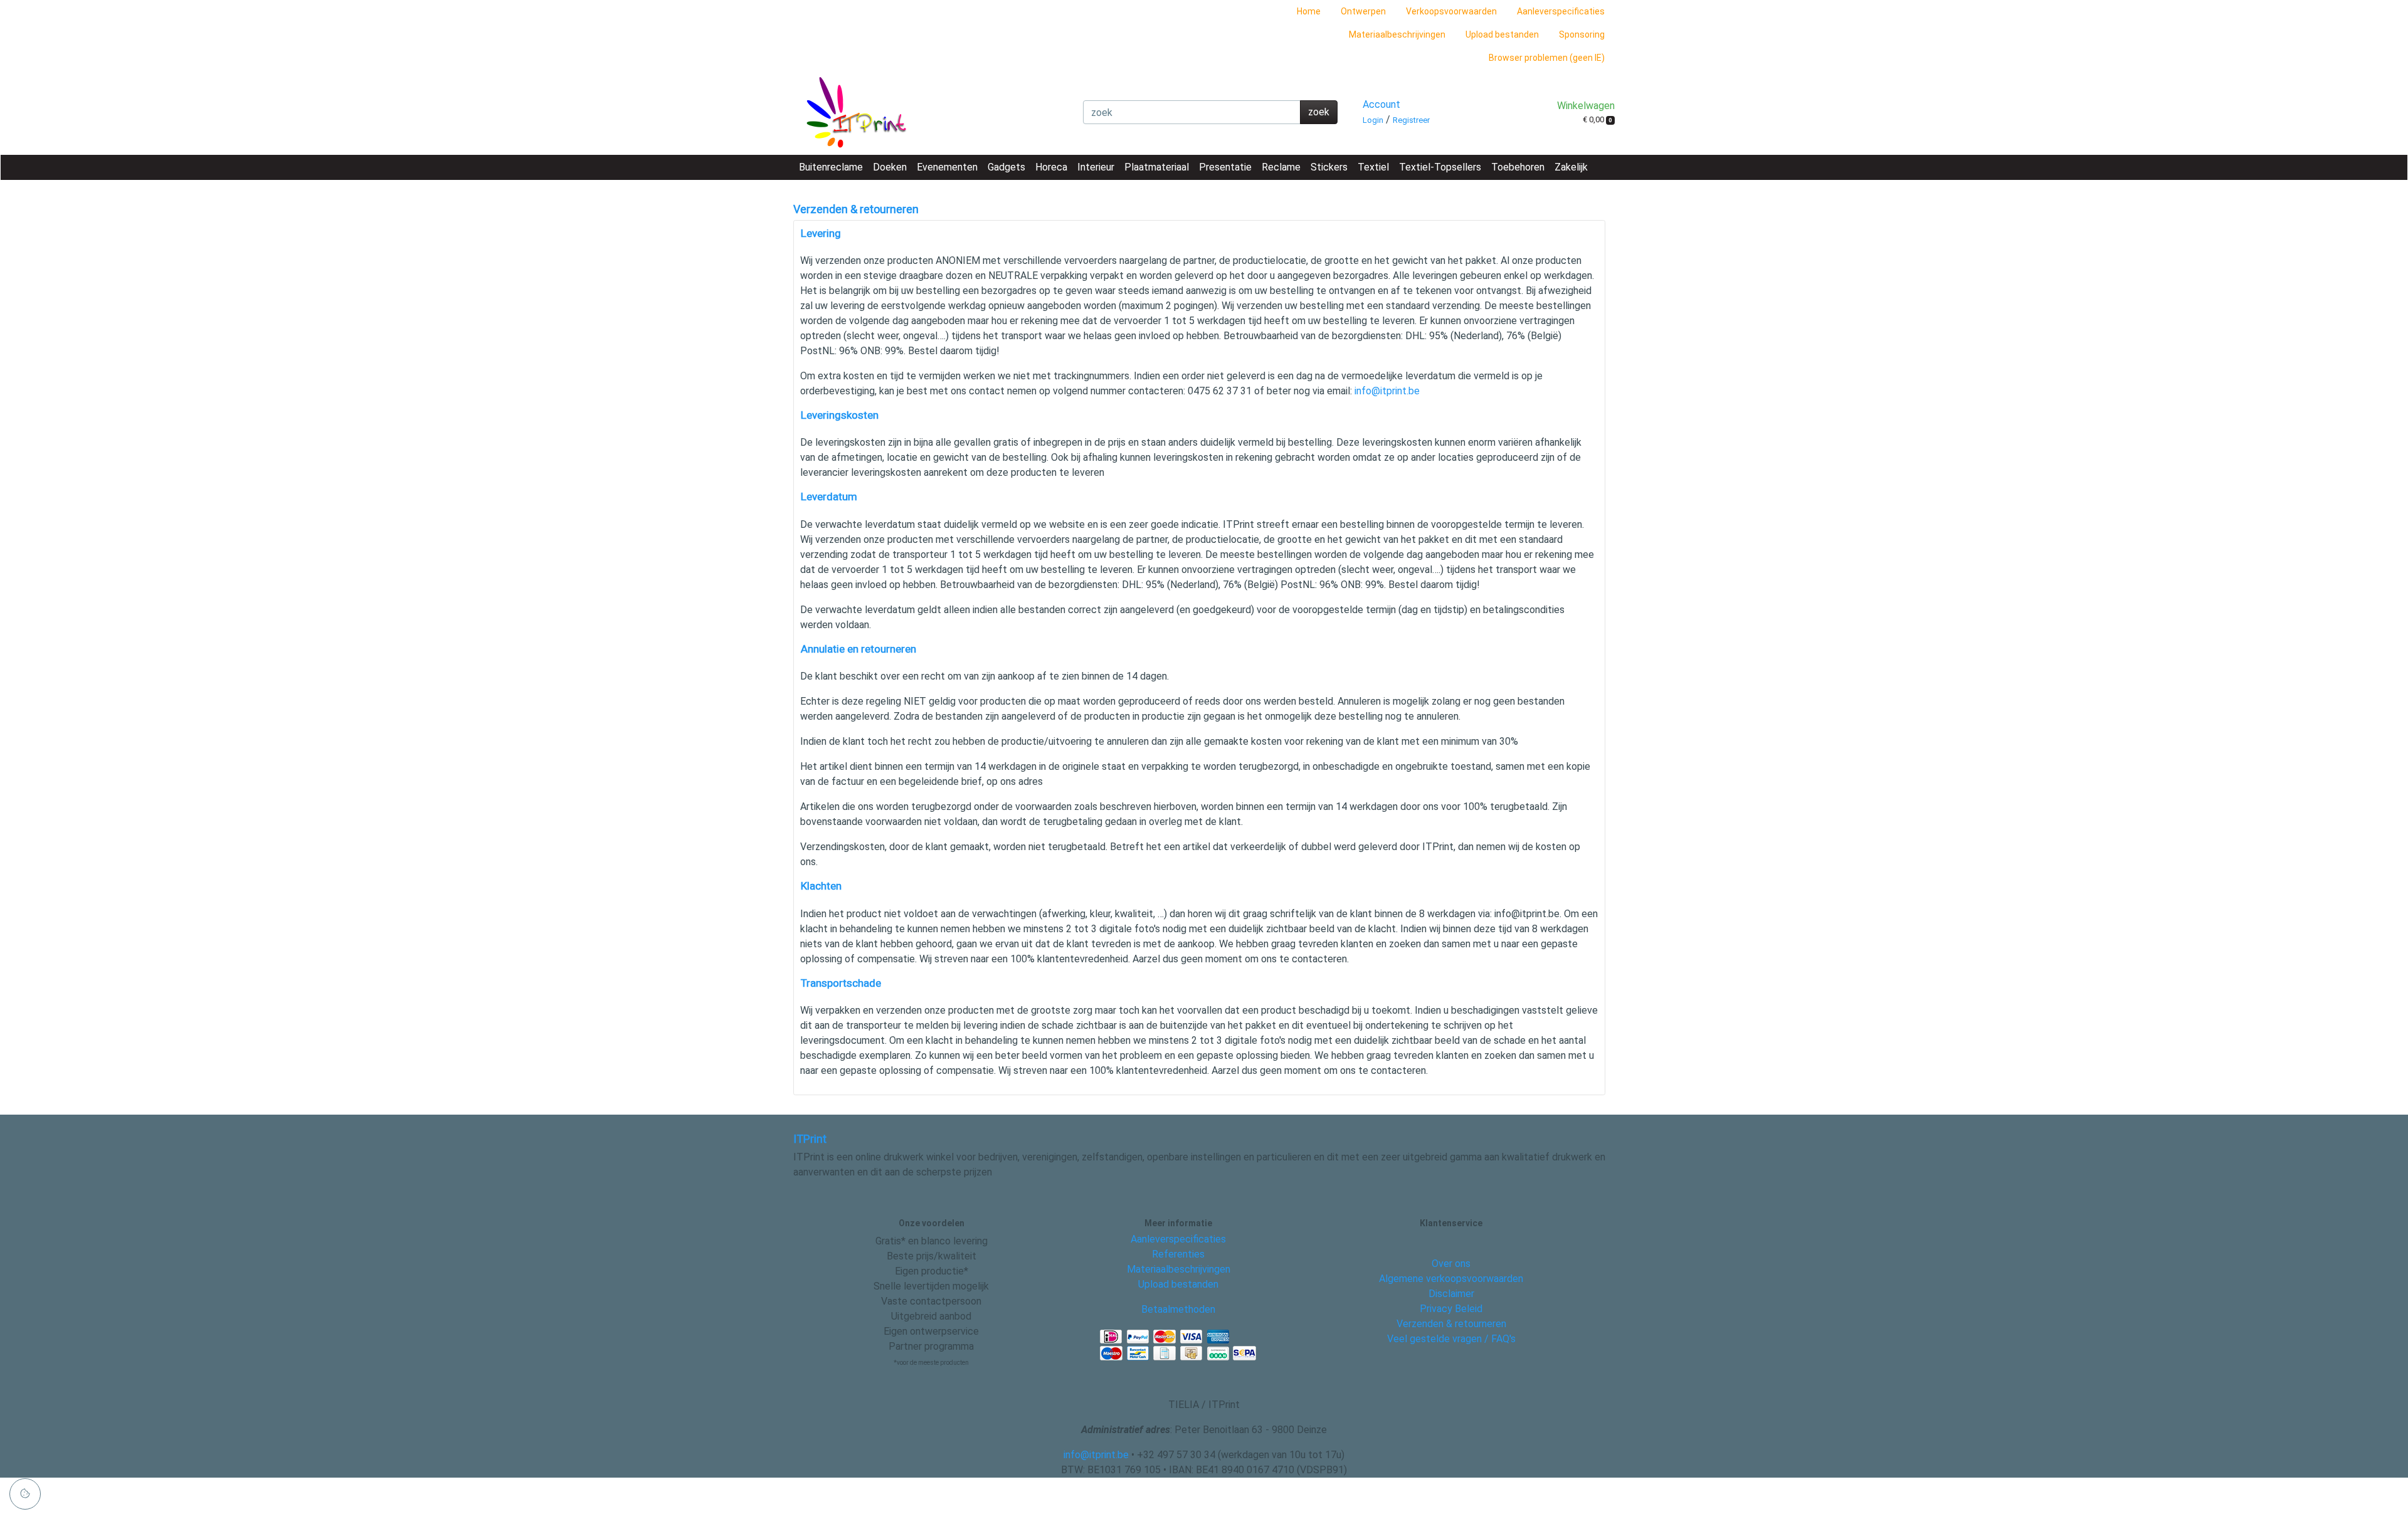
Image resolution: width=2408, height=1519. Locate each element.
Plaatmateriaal (1157, 167)
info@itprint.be (1387, 391)
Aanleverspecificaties (1561, 11)
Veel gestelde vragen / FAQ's (1451, 1339)
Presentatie (1225, 167)
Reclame (1281, 167)
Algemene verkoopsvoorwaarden (1451, 1279)
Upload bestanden (1502, 34)
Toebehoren (1518, 167)
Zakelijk (1571, 167)
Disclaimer (1451, 1294)
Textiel (1373, 167)
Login (1373, 120)
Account (1381, 104)
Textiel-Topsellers (1440, 167)
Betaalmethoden (1178, 1309)
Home (1309, 11)
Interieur (1096, 167)
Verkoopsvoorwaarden (1451, 11)
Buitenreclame (831, 167)
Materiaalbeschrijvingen (1397, 34)
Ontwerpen (1363, 11)
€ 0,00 (1597, 119)
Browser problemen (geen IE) (1547, 58)
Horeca (1051, 167)
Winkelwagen (1586, 106)
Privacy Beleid (1451, 1309)
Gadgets (1006, 167)
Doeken (890, 167)
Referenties (1178, 1254)
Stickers (1329, 167)
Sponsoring (1582, 34)
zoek (1319, 112)
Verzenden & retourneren (1451, 1324)
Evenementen (947, 167)
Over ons (1451, 1264)
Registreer (1411, 120)
